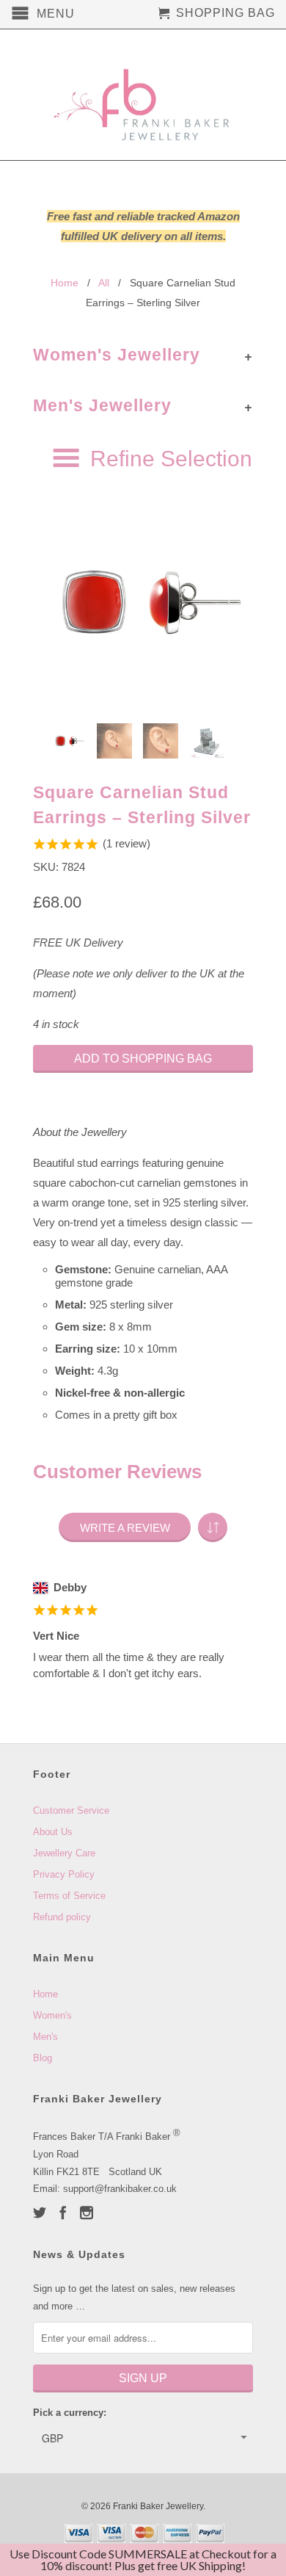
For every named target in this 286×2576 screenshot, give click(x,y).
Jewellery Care (64, 1853)
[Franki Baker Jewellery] (143, 95)
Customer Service (71, 1810)
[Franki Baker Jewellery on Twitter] (40, 2213)
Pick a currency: (70, 2413)
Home (45, 1994)
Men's (45, 2037)
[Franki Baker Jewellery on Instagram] (87, 2213)
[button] (213, 1527)
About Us (53, 1832)
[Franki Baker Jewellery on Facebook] (63, 2213)
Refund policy (62, 1917)
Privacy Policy (64, 1874)
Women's (52, 2015)
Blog (43, 2058)
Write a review (125, 1528)
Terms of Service (69, 1896)
